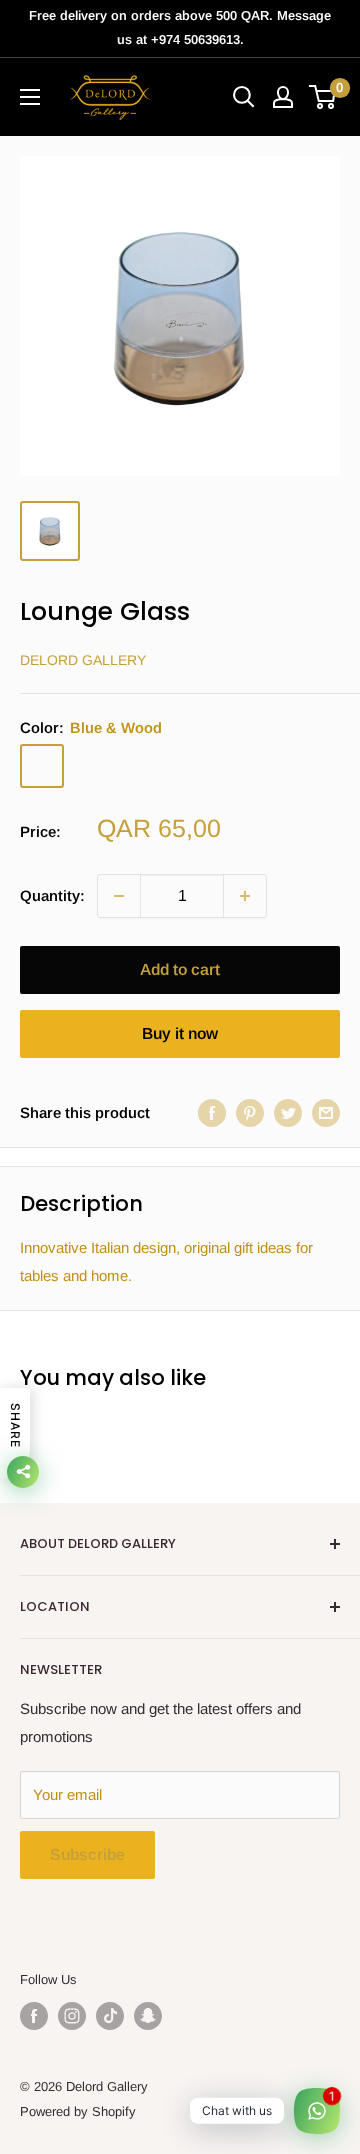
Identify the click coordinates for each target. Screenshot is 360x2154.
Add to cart (180, 969)
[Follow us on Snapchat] (148, 2016)
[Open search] (244, 97)
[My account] (283, 97)
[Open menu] (30, 97)
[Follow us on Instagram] (72, 2016)
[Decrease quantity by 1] (119, 896)
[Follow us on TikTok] (110, 2016)
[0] (323, 97)
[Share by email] (326, 1112)
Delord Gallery (83, 660)
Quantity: (52, 895)
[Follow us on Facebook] (34, 2016)
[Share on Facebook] (212, 1112)
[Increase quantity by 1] (245, 896)
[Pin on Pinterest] (250, 1112)
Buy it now (180, 1033)
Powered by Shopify (78, 2111)
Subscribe (87, 1854)
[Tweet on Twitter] (288, 1112)
